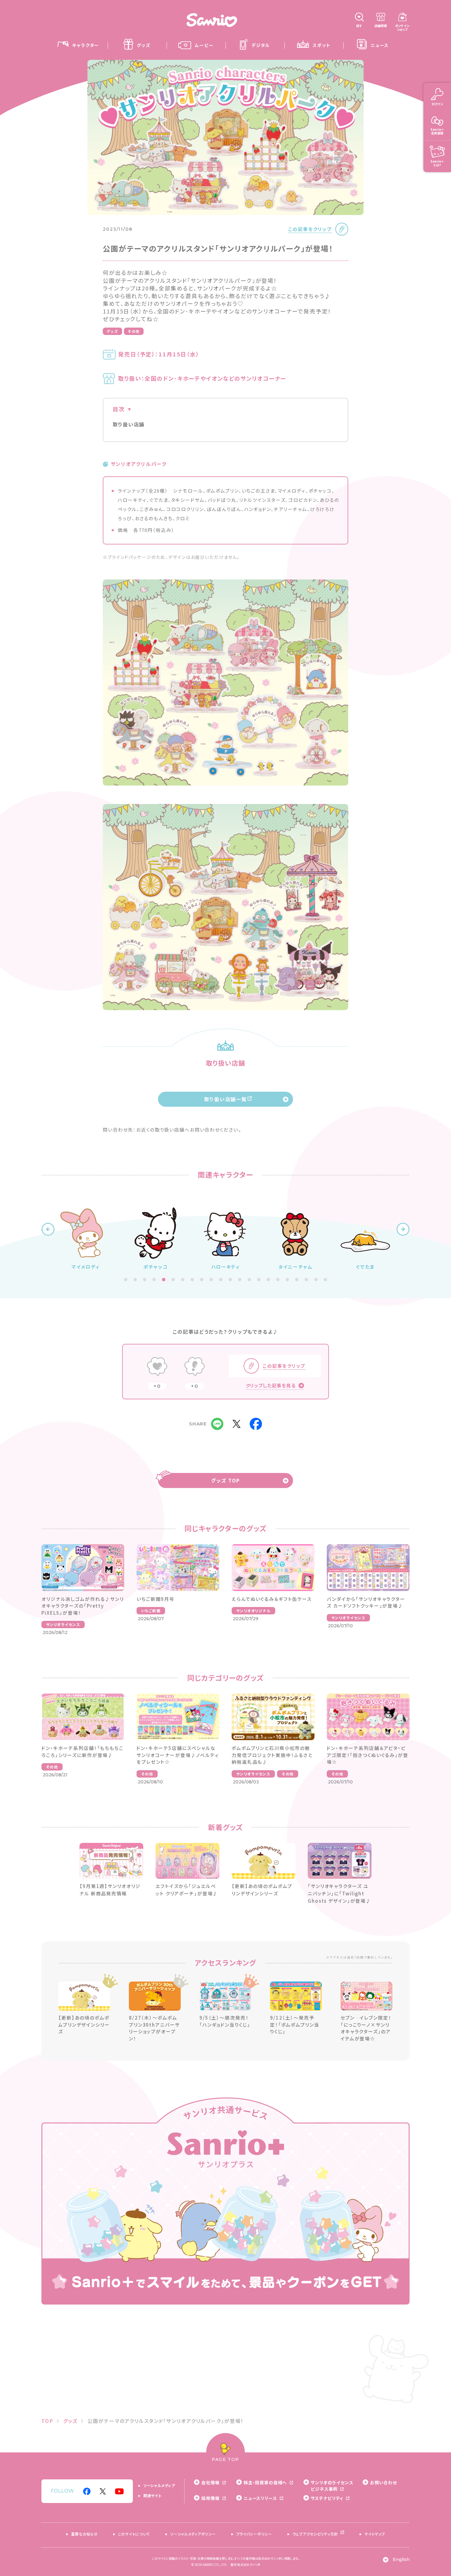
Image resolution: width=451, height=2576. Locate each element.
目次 (119, 409)
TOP (47, 2421)
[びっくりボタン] (195, 1367)
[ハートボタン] (157, 1367)
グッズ (112, 331)
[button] (48, 1229)
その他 (134, 331)
